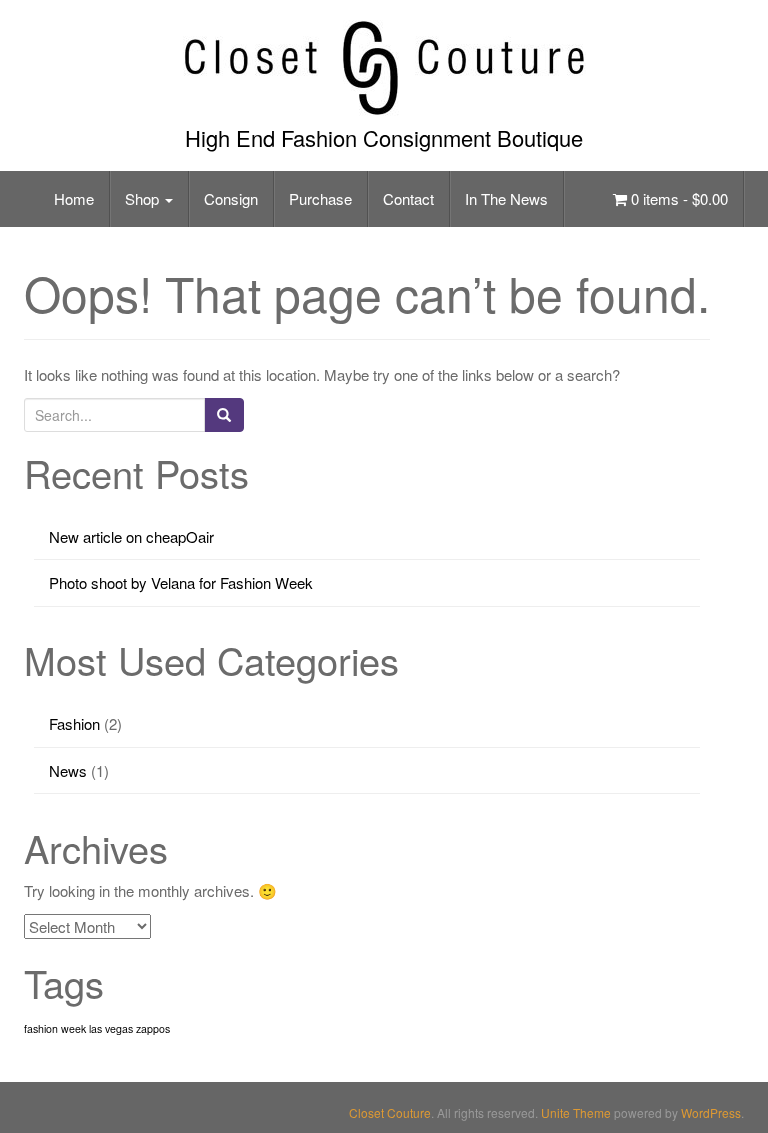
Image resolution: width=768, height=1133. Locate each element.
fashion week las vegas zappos (97, 1028)
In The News (506, 198)
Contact (408, 198)
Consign (231, 198)
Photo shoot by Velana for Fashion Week (181, 582)
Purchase (320, 198)
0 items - (677, 198)
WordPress (711, 1112)
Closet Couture (390, 1112)
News (68, 770)
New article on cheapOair (131, 536)
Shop (144, 198)
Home (74, 198)
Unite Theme (576, 1112)
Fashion (74, 723)
